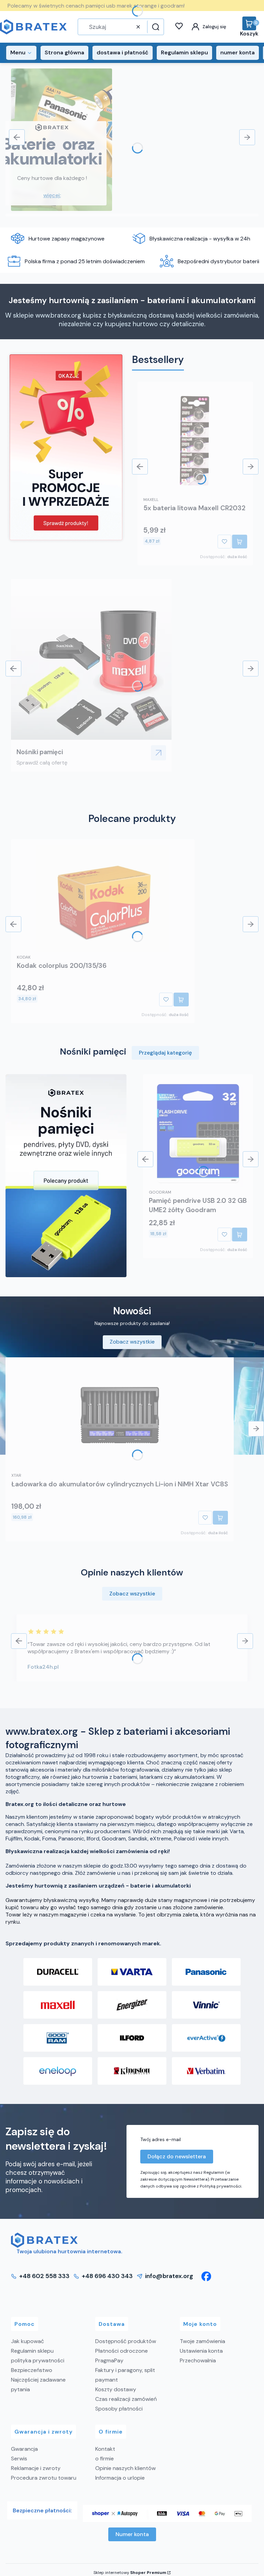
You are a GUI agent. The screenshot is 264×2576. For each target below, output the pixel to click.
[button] (155, 27)
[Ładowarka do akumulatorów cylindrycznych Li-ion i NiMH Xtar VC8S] (120, 1417)
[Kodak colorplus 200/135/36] (103, 898)
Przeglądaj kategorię (165, 1053)
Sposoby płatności (119, 2409)
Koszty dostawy (116, 2389)
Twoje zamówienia (202, 2341)
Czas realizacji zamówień (126, 2399)
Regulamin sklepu (32, 2351)
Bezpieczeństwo (32, 2370)
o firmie (104, 2459)
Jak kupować (27, 2341)
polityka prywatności (38, 2360)
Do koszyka (240, 542)
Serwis (19, 2459)
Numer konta (132, 2534)
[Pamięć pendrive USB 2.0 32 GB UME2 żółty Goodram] (198, 1133)
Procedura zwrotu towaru (44, 2478)
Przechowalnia (198, 2360)
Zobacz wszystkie (132, 1342)
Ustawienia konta (201, 2351)
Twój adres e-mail (161, 2139)
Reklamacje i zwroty (36, 2468)
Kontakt (105, 2449)
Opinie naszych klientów (125, 2468)
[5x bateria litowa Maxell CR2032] (195, 441)
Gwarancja (24, 2449)
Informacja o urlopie (120, 2478)
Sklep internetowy (130, 2573)
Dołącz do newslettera (177, 2156)
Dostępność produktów (126, 2341)
